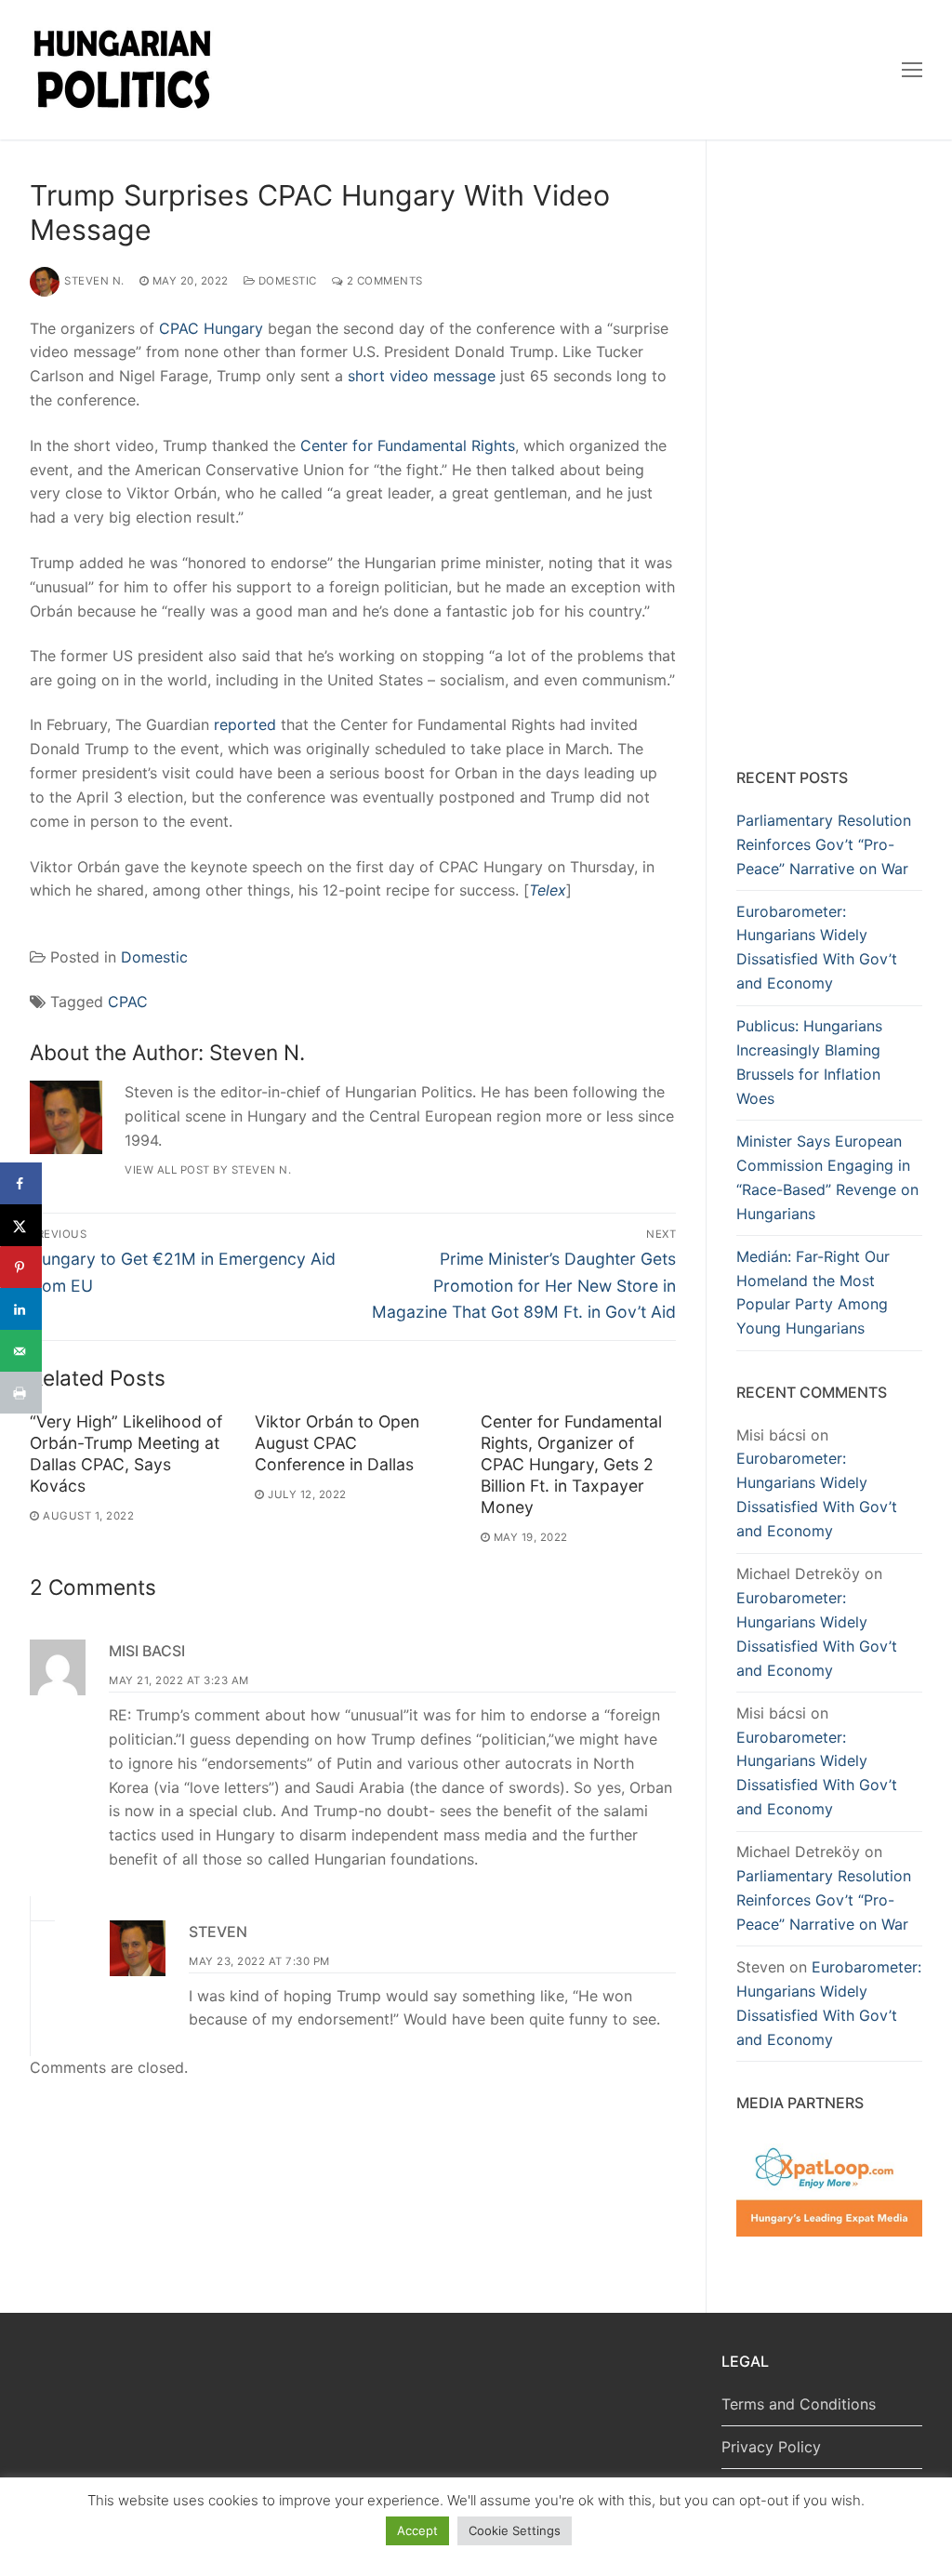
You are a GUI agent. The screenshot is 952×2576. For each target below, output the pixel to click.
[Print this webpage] (21, 1393)
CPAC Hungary (211, 328)
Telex (548, 890)
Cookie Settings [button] (515, 2530)
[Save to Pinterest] (21, 1267)
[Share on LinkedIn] (21, 1309)
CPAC (128, 1002)
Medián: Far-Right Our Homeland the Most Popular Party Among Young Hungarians (813, 1293)
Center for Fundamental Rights (408, 445)
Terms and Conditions (799, 2404)
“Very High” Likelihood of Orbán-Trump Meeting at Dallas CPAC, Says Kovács (126, 1454)
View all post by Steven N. (208, 1170)
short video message (422, 376)
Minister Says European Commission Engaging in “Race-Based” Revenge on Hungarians (827, 1177)
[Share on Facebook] (21, 1183)
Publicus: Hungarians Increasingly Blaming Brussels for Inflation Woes (809, 1062)
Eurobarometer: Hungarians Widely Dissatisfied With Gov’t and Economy (817, 948)
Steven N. (94, 281)
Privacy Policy (771, 2447)
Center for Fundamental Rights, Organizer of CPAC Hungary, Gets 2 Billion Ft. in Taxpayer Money (571, 1464)
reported (245, 724)
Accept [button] (417, 2530)
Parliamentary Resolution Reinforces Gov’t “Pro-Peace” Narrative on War (824, 844)
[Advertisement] (829, 458)
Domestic (286, 281)
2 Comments (383, 281)
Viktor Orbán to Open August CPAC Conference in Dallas (337, 1443)
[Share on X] (21, 1225)
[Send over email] (21, 1351)
